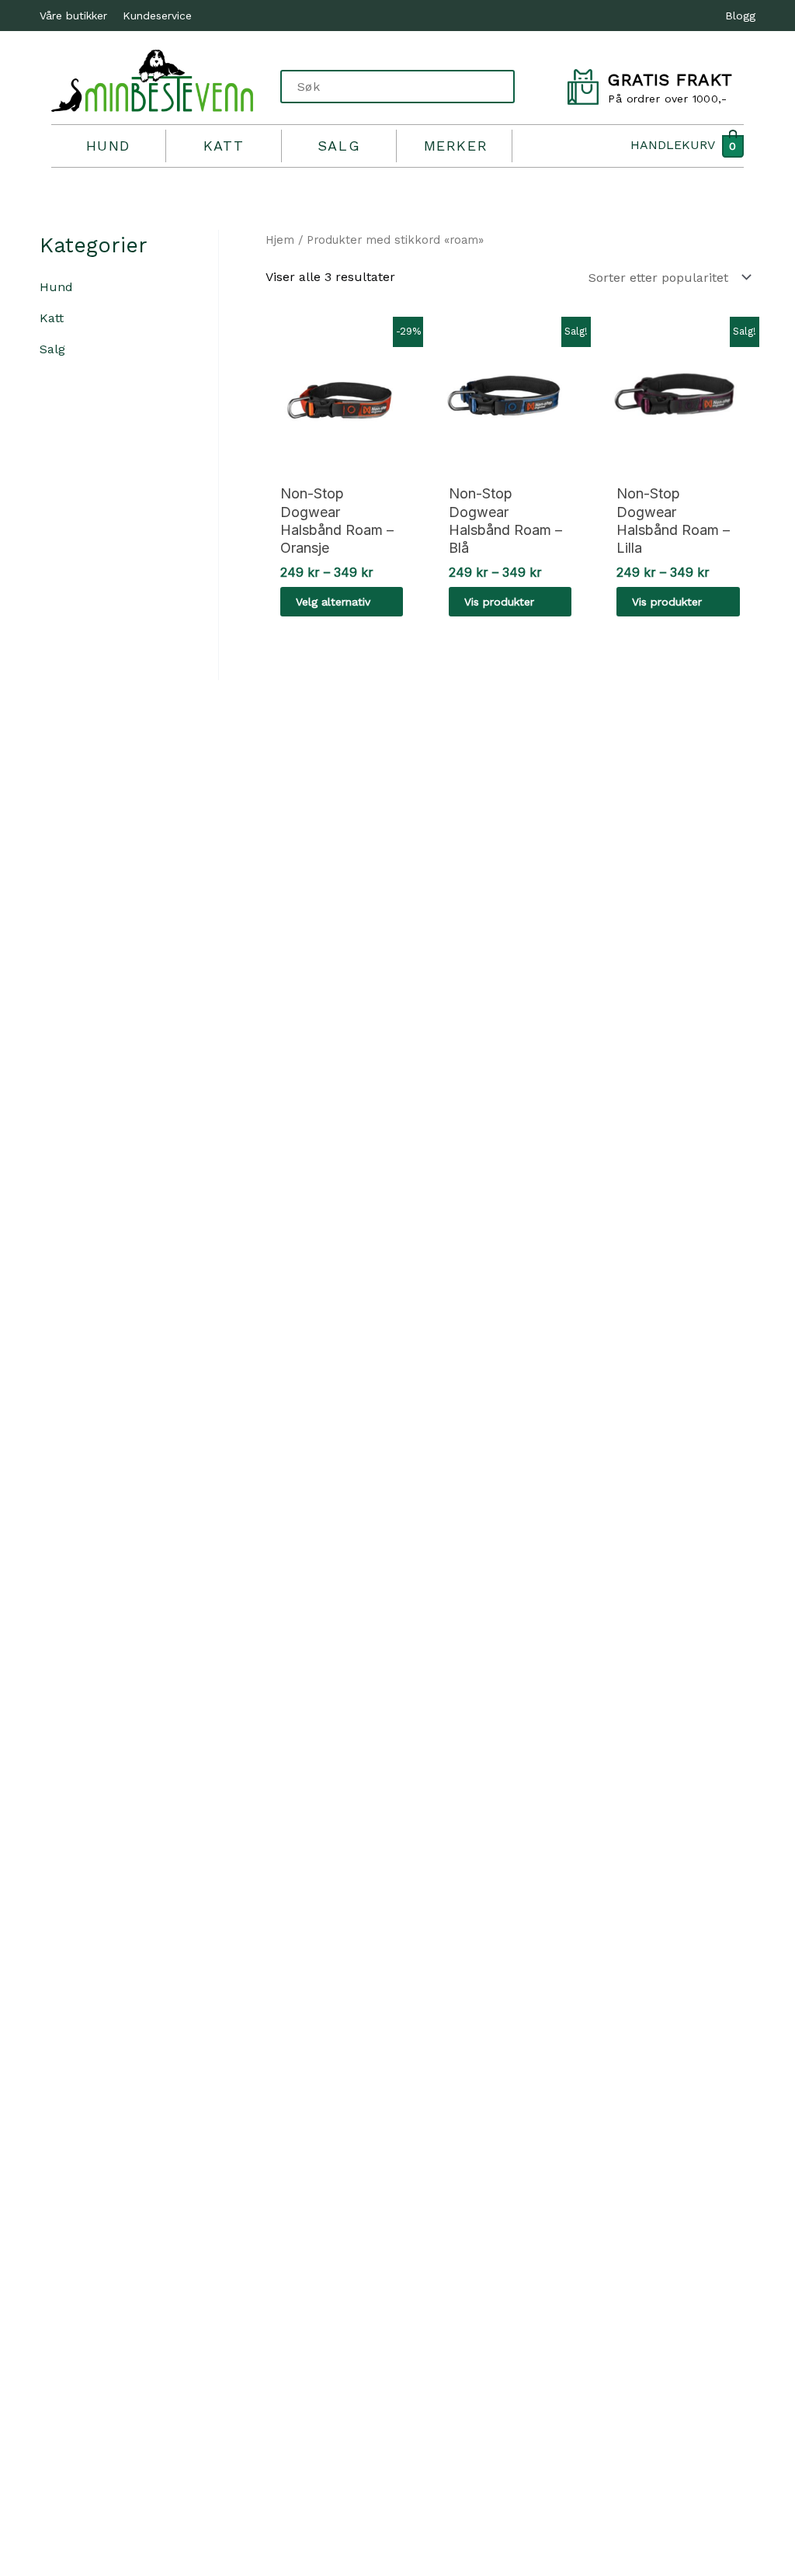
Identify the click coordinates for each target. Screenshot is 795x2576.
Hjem (280, 240)
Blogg (740, 16)
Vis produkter (499, 602)
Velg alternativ (333, 602)
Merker (456, 146)
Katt (224, 146)
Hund (108, 146)
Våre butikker (73, 16)
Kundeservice (157, 16)
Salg (339, 146)
